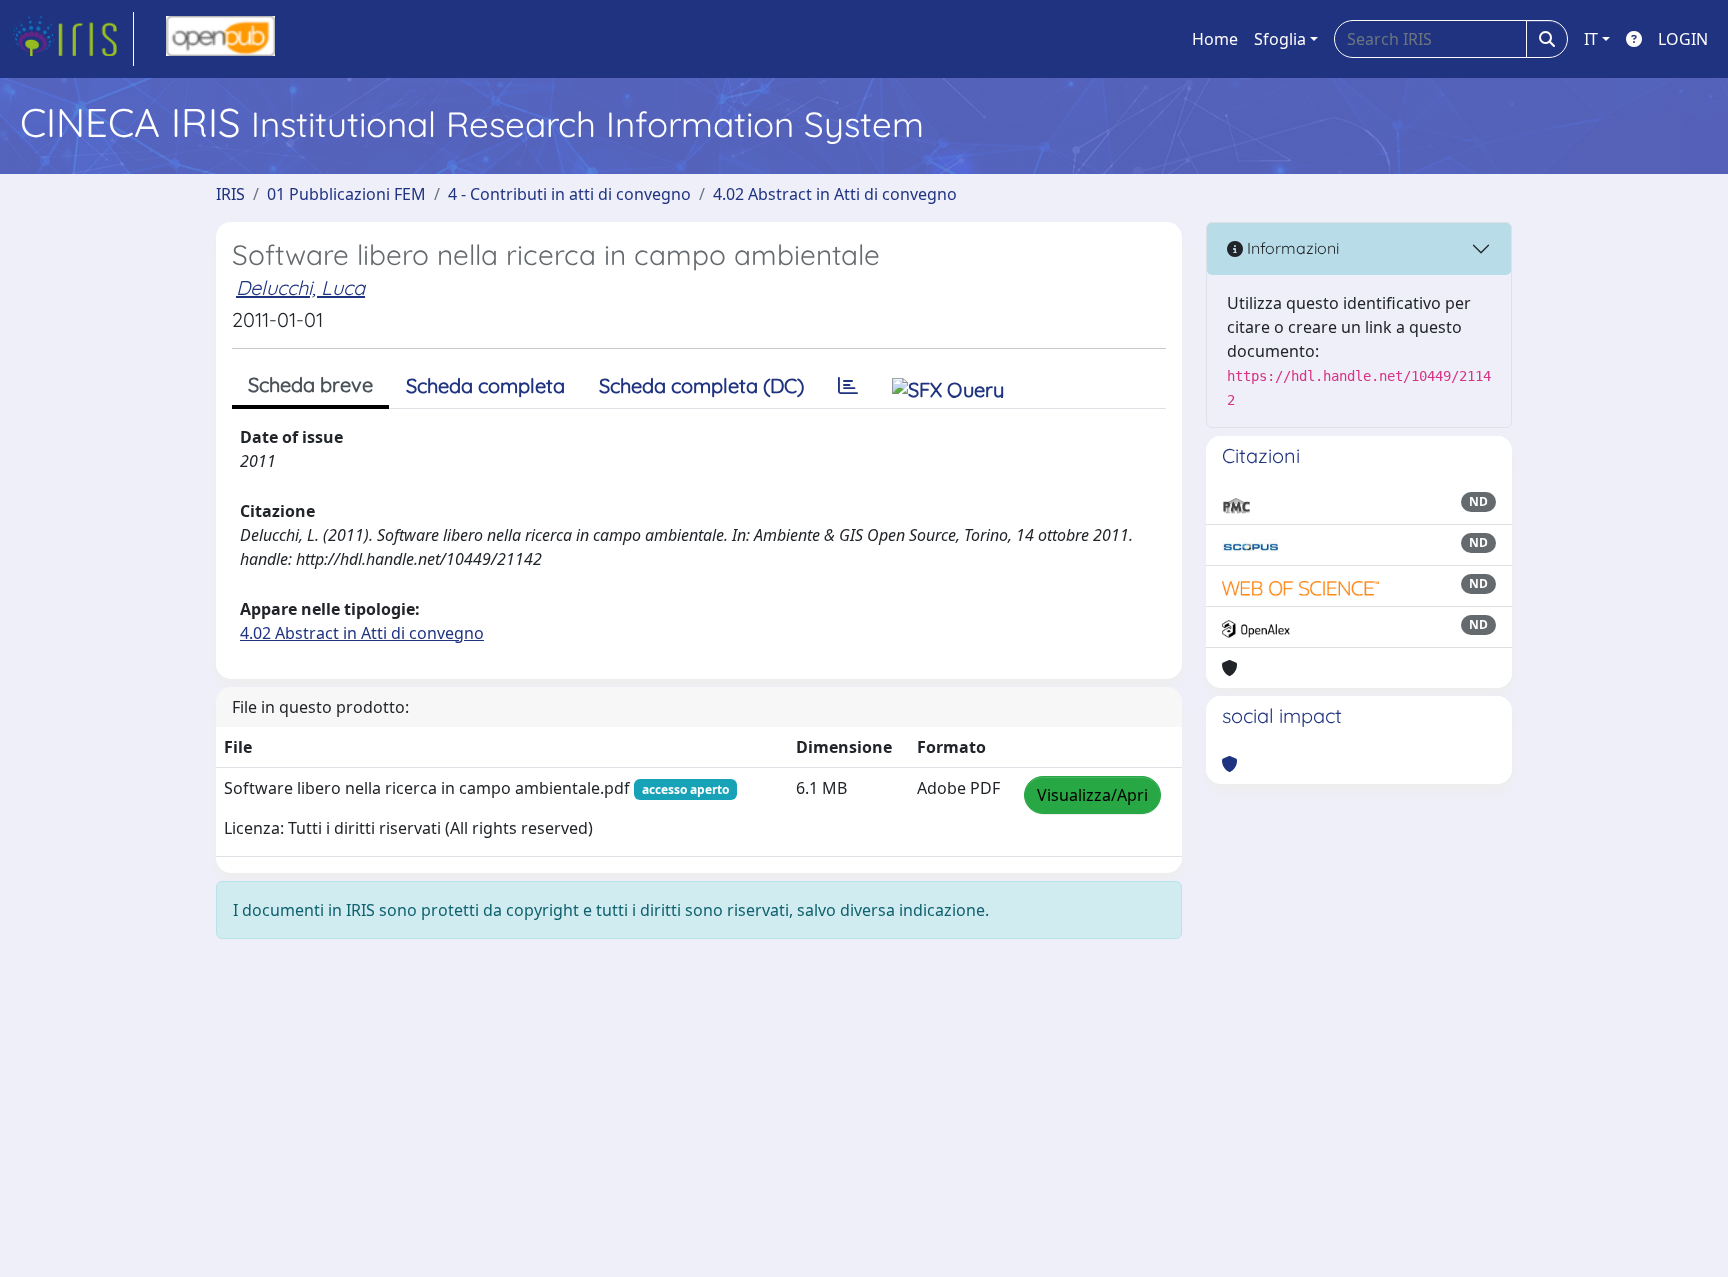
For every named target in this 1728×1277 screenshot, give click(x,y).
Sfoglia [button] (1280, 39)
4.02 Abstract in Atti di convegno (835, 194)
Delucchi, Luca (300, 287)
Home (1215, 39)
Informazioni (1291, 248)
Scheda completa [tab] (485, 385)
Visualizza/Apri (1092, 795)
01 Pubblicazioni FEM (346, 194)
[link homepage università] (220, 39)
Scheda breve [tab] (310, 384)
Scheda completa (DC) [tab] (701, 385)
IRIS (230, 194)
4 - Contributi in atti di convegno (569, 194)
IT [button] (1591, 39)
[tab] (848, 386)
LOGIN (1683, 39)
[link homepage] (73, 39)
